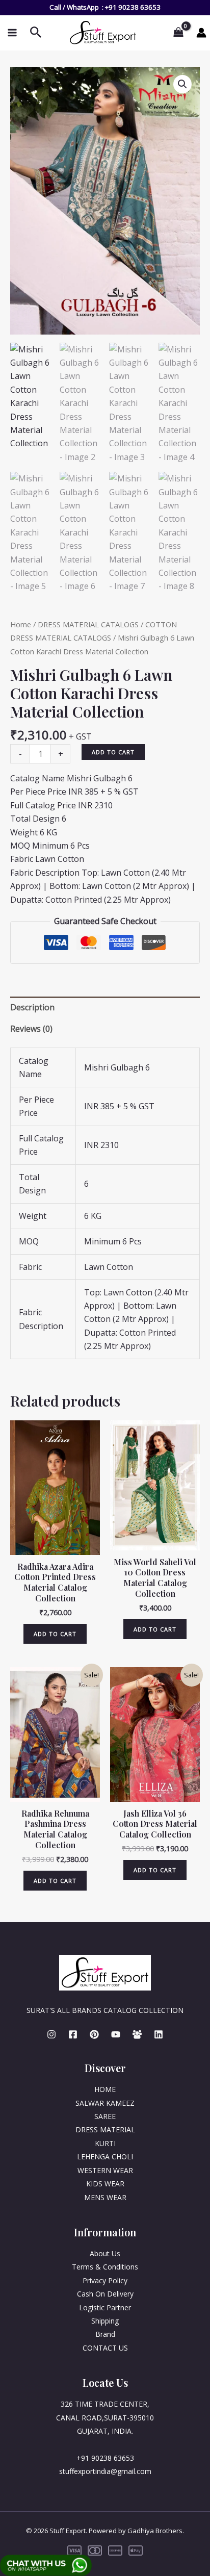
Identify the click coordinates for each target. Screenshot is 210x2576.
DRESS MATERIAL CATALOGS (88, 624)
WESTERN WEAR (105, 2170)
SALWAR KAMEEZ (105, 2103)
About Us (105, 2253)
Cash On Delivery (105, 2294)
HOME (105, 2089)
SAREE (105, 2116)
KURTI (105, 2143)
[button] (182, 84)
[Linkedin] (159, 2034)
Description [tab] (32, 1007)
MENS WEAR (105, 2197)
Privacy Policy (105, 2280)
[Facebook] (73, 2034)
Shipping (105, 2321)
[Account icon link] (201, 33)
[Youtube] (116, 2034)
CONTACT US (105, 2348)
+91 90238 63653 (133, 7)
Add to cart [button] (55, 1634)
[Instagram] (51, 2034)
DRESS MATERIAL (105, 2129)
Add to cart (113, 752)
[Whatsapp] (137, 2034)
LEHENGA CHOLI (105, 2157)
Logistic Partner (105, 2307)
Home (21, 624)
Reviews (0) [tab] (31, 1029)
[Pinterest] (94, 2034)
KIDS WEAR (105, 2184)
